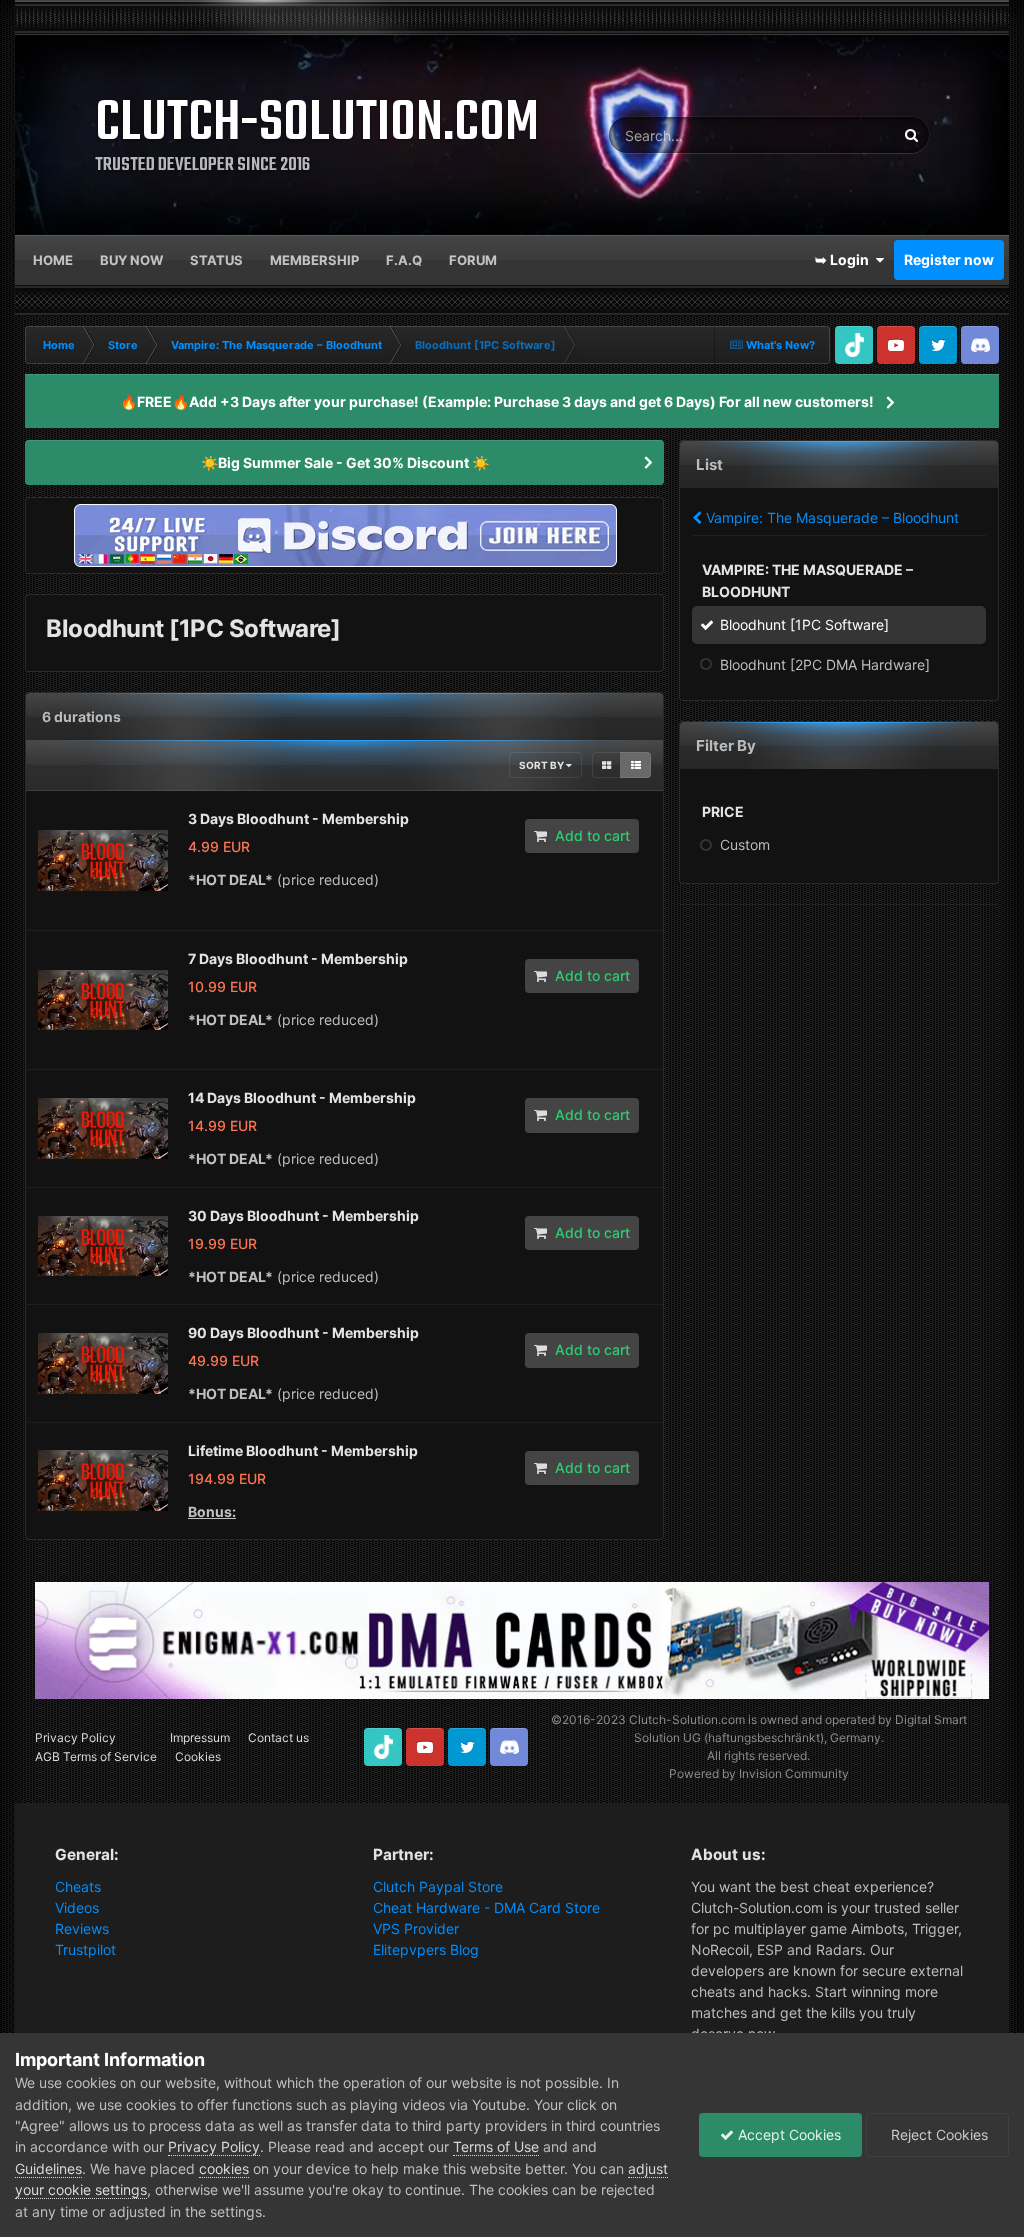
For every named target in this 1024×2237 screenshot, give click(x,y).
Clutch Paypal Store (438, 1886)
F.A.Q (404, 260)
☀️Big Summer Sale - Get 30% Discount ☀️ (345, 462)
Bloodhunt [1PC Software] (804, 624)
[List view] (635, 765)
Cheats (78, 1886)
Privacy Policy (75, 1737)
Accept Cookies (787, 2134)
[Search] (911, 135)
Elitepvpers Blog (426, 1949)
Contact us (278, 1737)
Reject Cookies (937, 2134)
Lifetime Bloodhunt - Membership (303, 1450)
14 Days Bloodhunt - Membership (302, 1097)
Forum (473, 260)
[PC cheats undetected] (345, 533)
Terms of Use (496, 2146)
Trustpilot (85, 1949)
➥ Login (845, 259)
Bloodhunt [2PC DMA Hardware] (825, 664)
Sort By (542, 765)
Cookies (198, 1756)
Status (216, 260)
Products (841, 134)
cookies (224, 2168)
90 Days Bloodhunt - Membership (303, 1332)
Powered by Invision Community (759, 1773)
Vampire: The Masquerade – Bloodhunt (830, 517)
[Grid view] (606, 765)
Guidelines (48, 2168)
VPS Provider (416, 1928)
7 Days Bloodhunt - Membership (298, 958)
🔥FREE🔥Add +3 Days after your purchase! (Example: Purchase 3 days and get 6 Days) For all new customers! (497, 401)
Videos (77, 1907)
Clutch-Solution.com (687, 1719)
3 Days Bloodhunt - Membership (298, 818)
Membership (314, 260)
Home (53, 260)
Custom (745, 844)
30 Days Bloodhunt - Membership (303, 1215)
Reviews (82, 1928)
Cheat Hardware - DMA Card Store (486, 1907)
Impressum (200, 1737)
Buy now (131, 260)
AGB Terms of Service (96, 1756)
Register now (949, 259)
